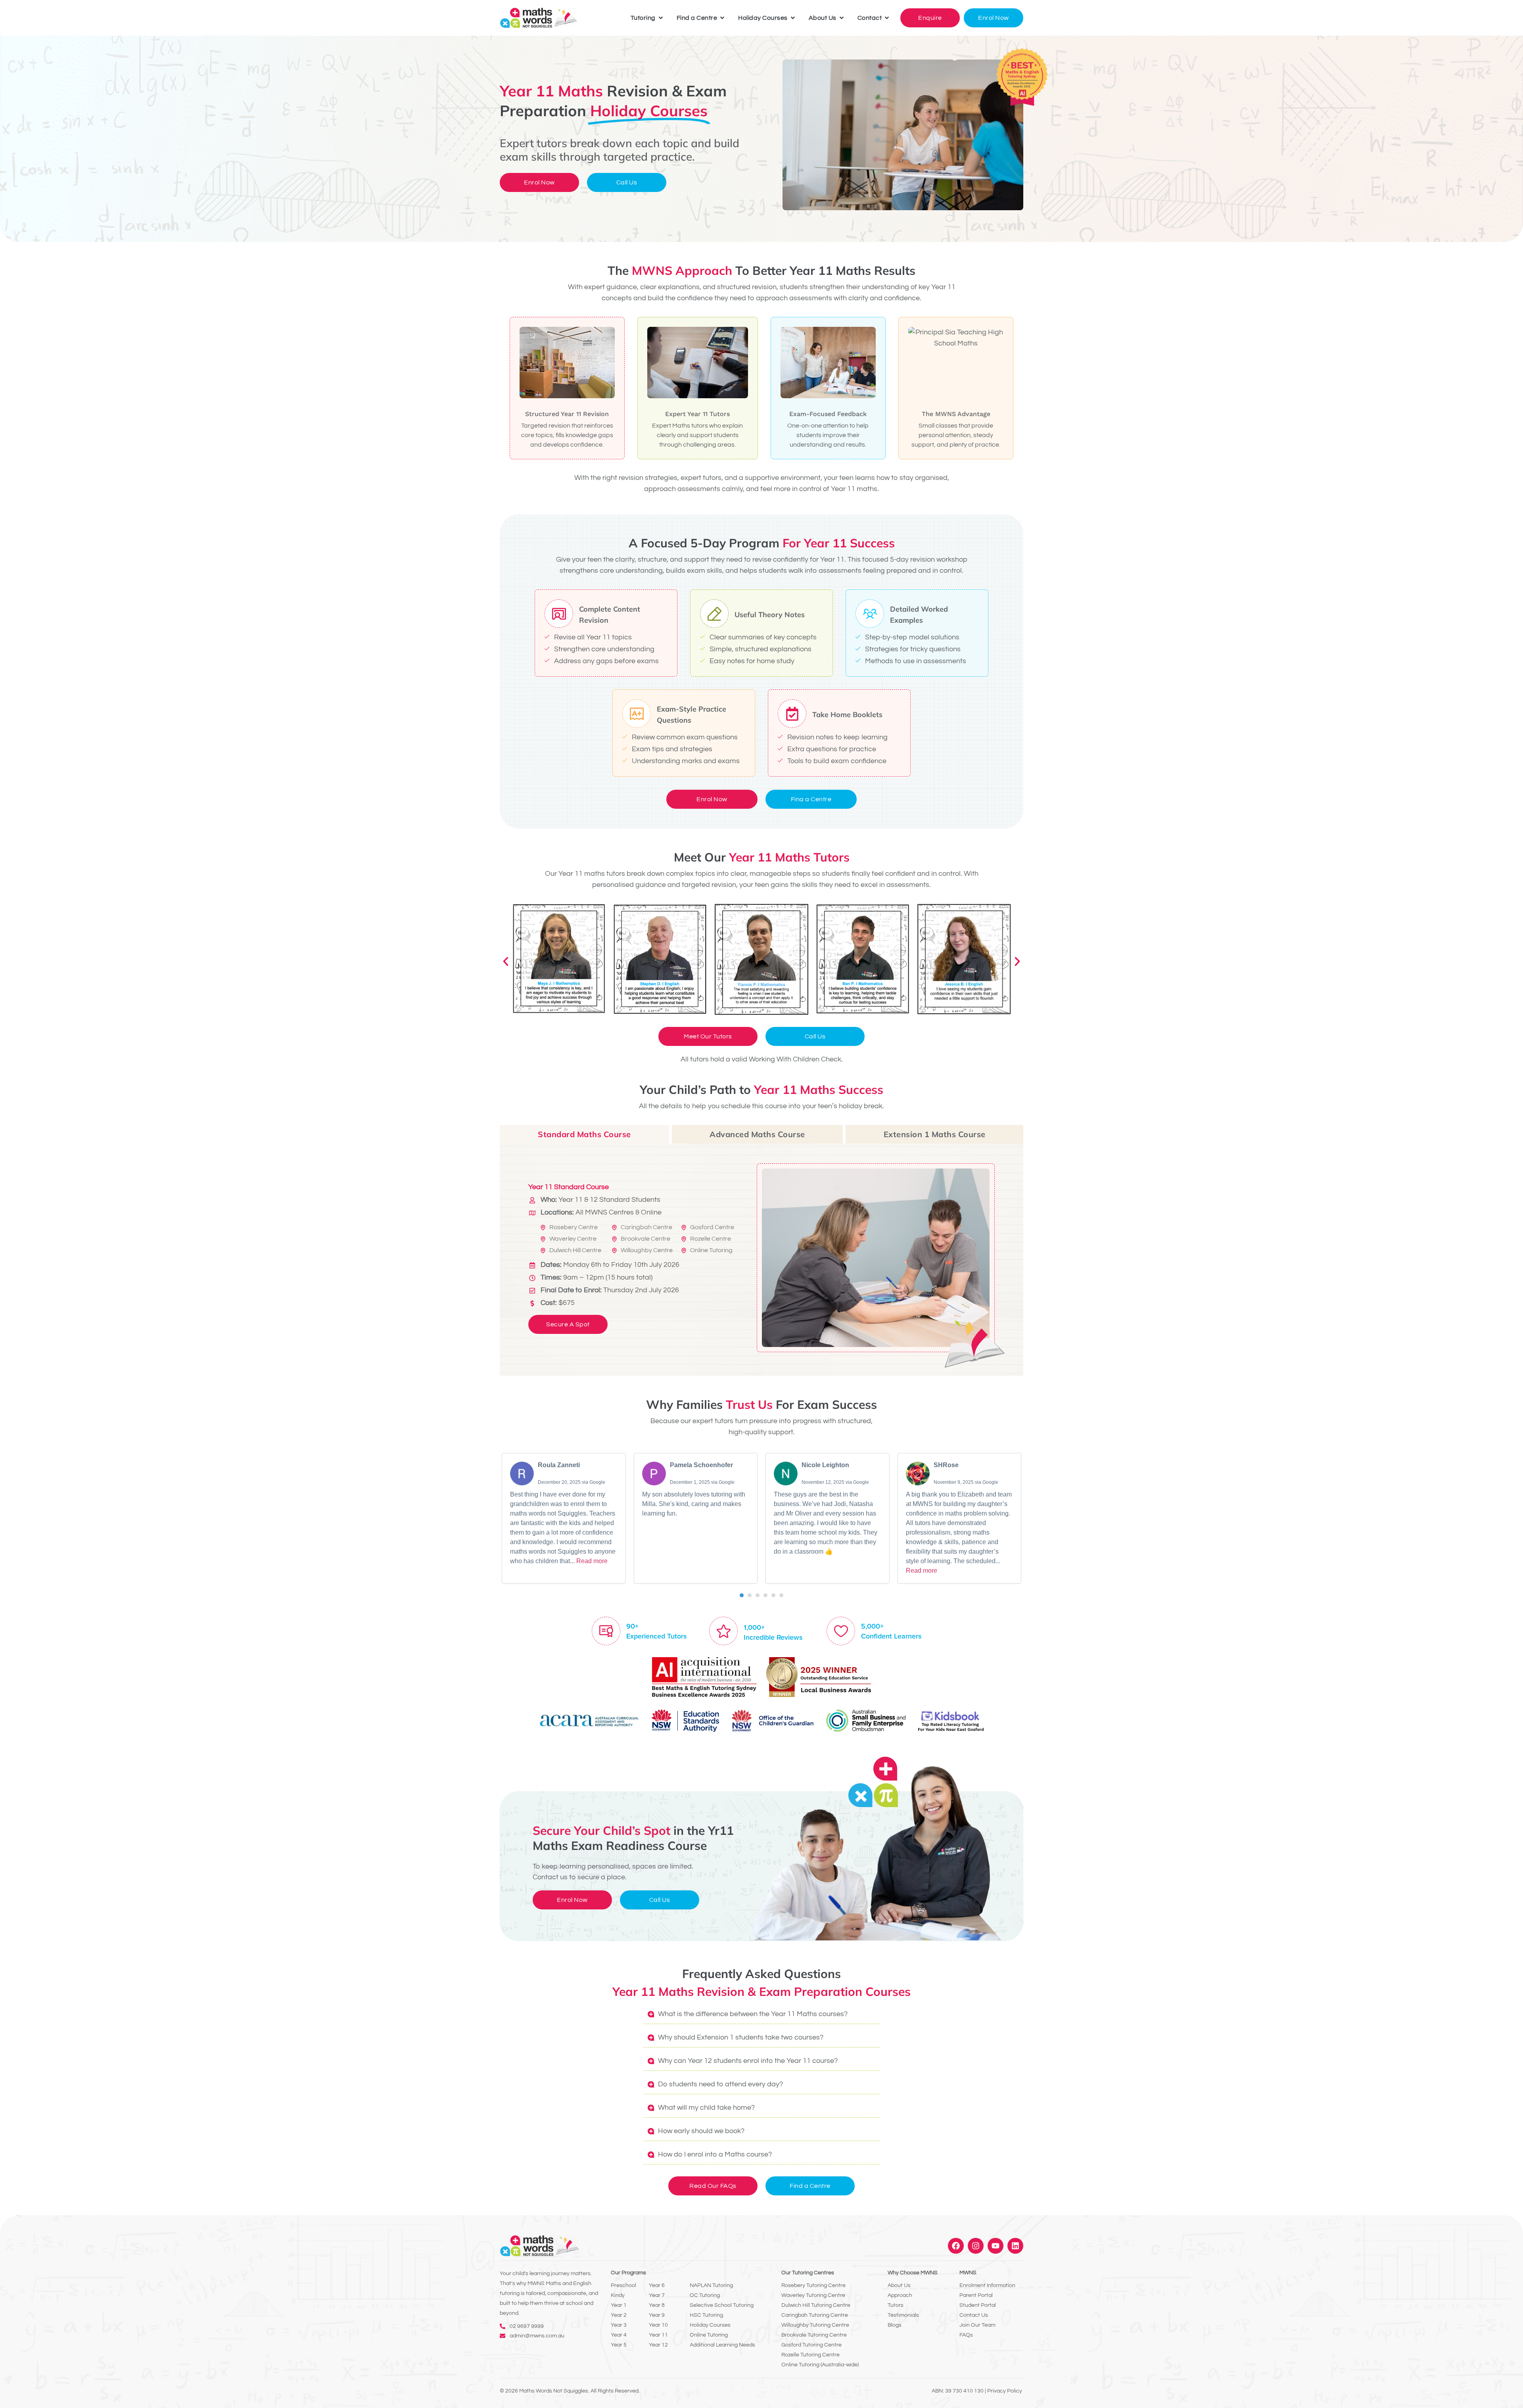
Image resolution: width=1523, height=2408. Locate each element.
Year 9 (657, 2315)
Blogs (895, 2325)
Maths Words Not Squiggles (554, 2391)
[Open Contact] (887, 18)
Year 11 (658, 2335)
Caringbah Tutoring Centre (815, 2315)
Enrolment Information (987, 2285)
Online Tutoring (709, 2335)
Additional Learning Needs (722, 2345)
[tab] (584, 1134)
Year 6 (657, 2285)
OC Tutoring (705, 2295)
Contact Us (974, 2315)
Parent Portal (976, 2295)
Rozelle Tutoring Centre (810, 2355)
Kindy (618, 2295)
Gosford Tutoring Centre (811, 2345)
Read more (592, 1561)
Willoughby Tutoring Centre (815, 2325)
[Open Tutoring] (661, 18)
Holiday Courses (710, 2325)
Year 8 (657, 2305)
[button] (506, 961)
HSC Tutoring (706, 2315)
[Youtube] (996, 2246)
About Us (899, 2285)
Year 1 (619, 2305)
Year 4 (619, 2335)
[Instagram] (976, 2246)
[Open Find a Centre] (722, 18)
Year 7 (657, 2295)
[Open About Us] (842, 18)
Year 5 (619, 2345)
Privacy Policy (1005, 2391)
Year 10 (658, 2325)
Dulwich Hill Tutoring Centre (816, 2305)
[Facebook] (956, 2246)
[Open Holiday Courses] (793, 18)
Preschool (623, 2285)
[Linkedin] (1015, 2246)
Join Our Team (977, 2325)
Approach (900, 2295)
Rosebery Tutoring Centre (813, 2285)
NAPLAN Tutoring (711, 2285)
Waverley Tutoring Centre (813, 2295)
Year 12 (658, 2345)
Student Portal (978, 2305)
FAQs (966, 2335)
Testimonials (903, 2315)
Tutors (896, 2305)
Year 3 (619, 2325)
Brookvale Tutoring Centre (814, 2335)
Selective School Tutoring (722, 2305)
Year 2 (619, 2315)
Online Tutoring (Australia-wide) (820, 2365)
